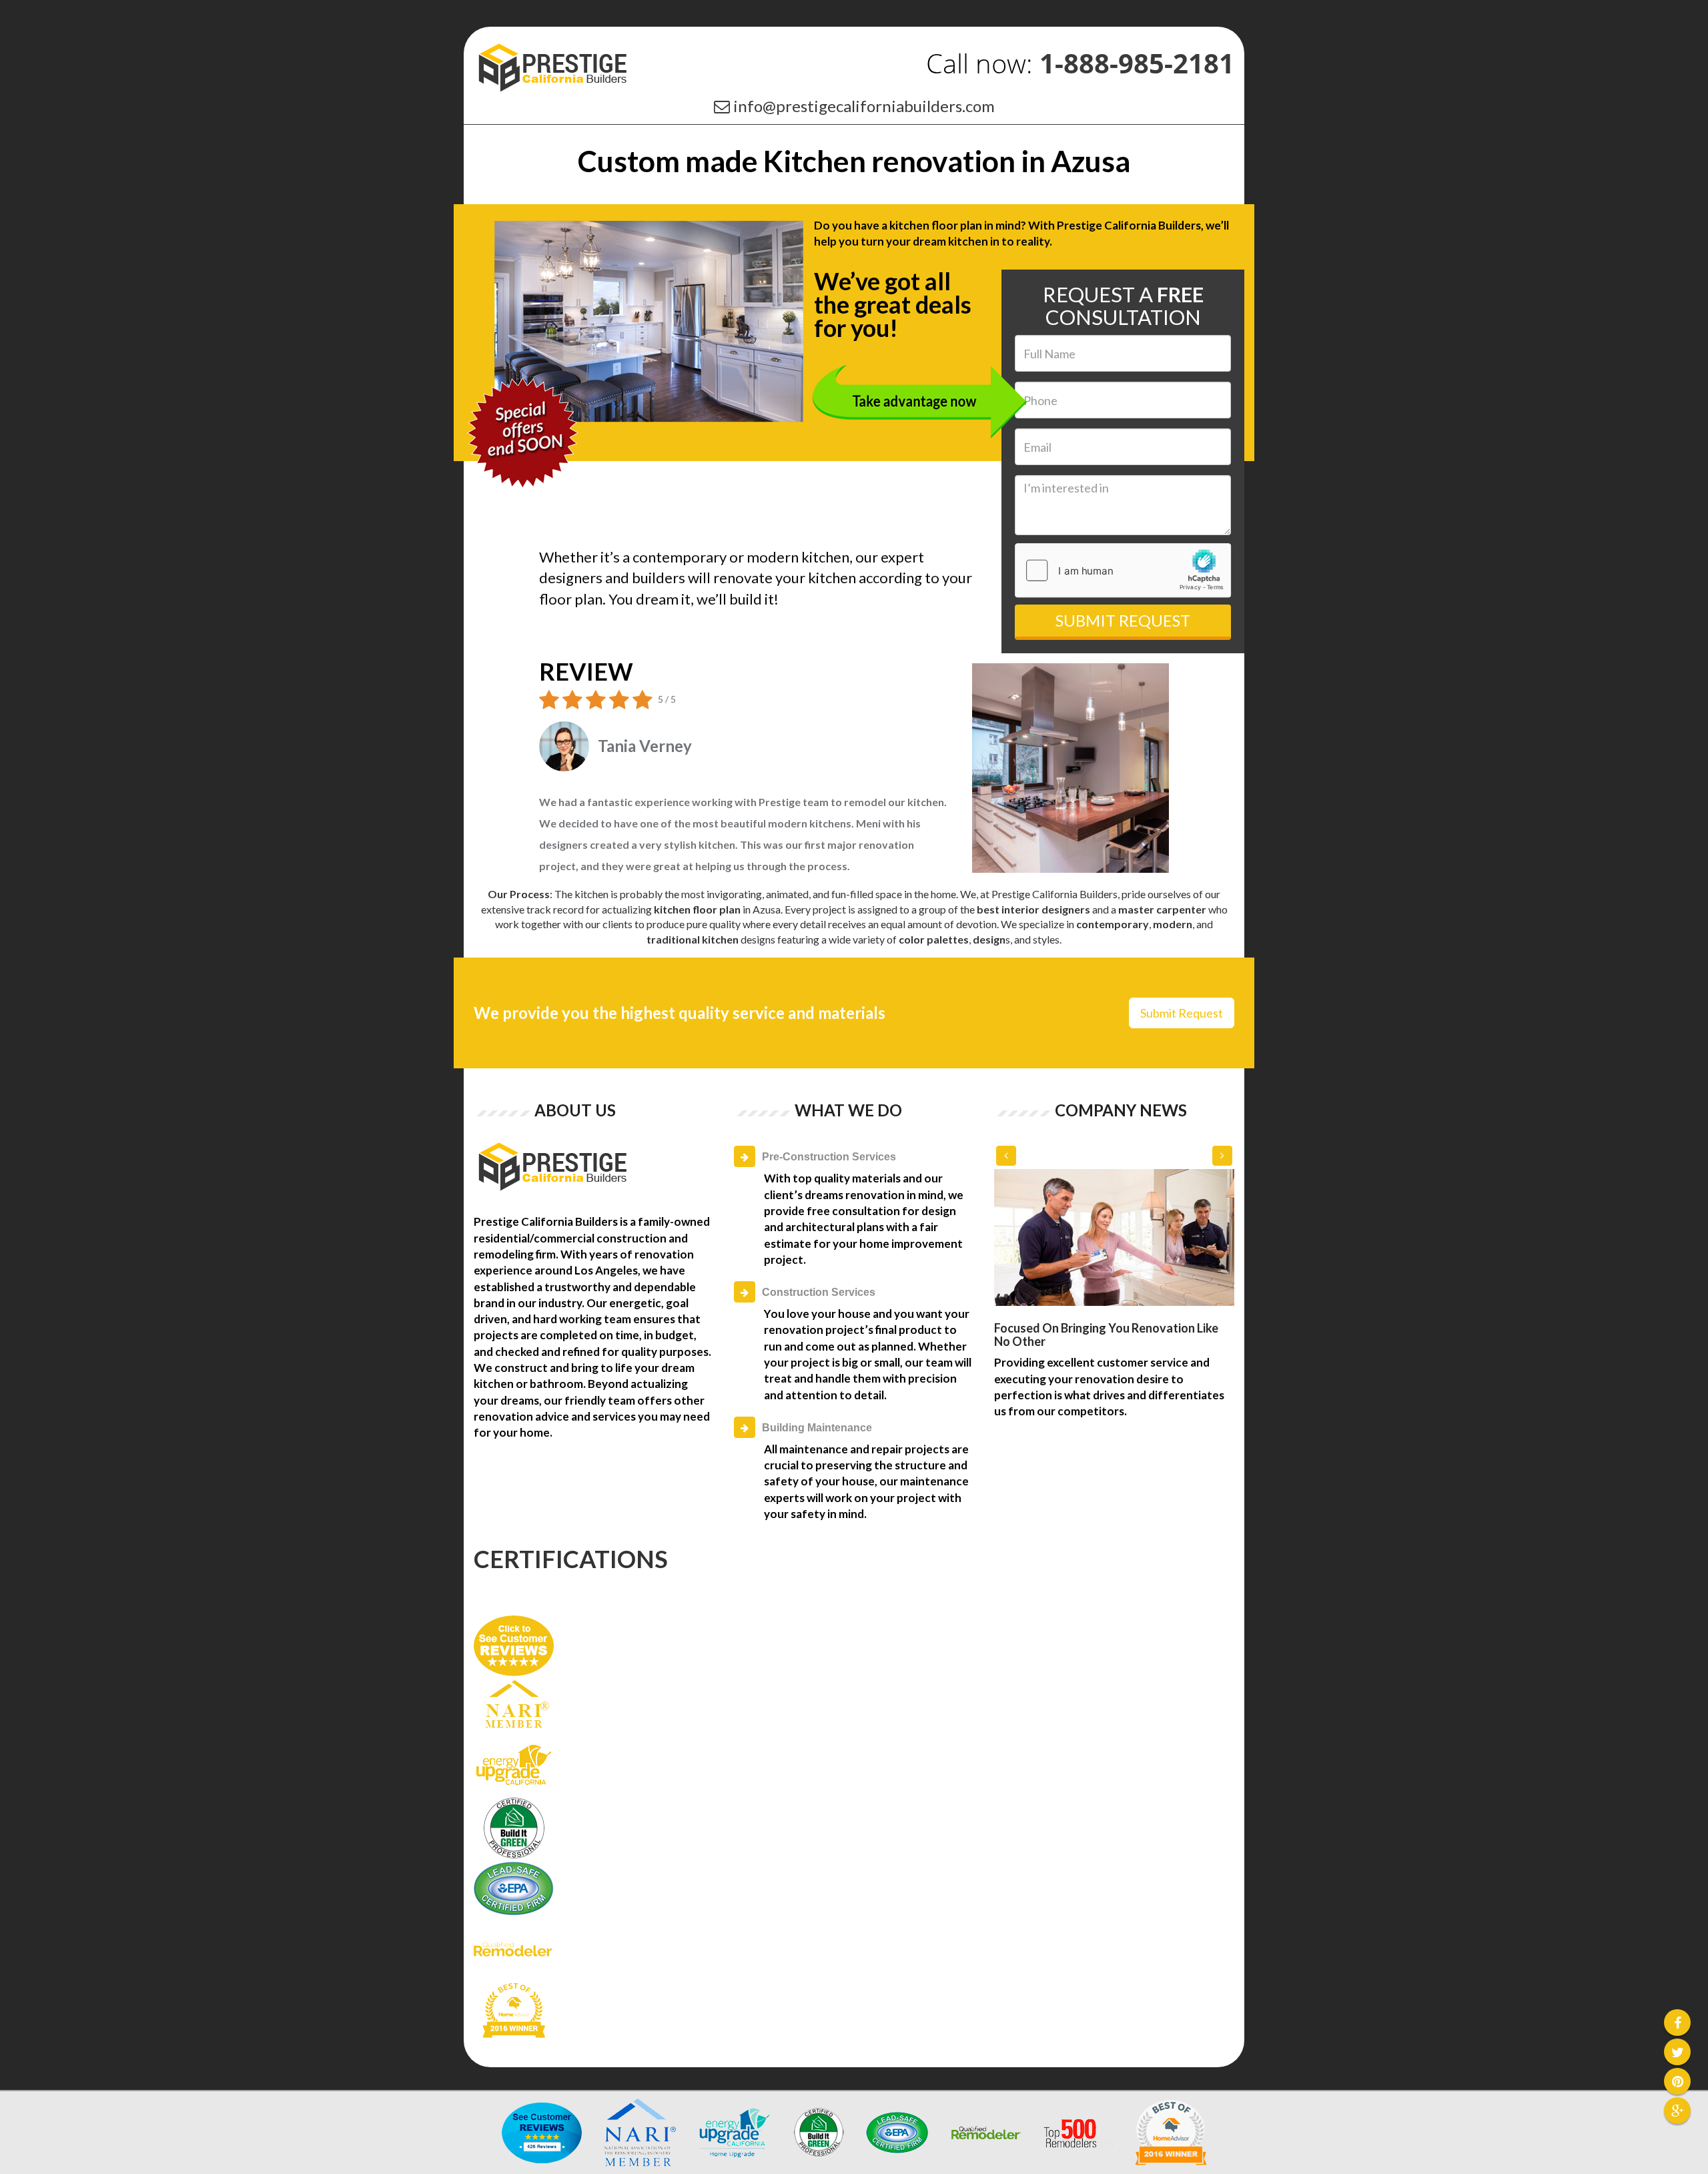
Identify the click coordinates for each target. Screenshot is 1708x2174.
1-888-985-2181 (1137, 63)
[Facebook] (1677, 2024)
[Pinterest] (1677, 2083)
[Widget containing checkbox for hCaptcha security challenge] (1123, 571)
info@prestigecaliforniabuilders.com (864, 106)
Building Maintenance (817, 1428)
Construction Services (819, 1292)
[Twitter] (1677, 2054)
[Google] (1677, 2112)
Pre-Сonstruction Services (829, 1157)
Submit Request (1123, 620)
